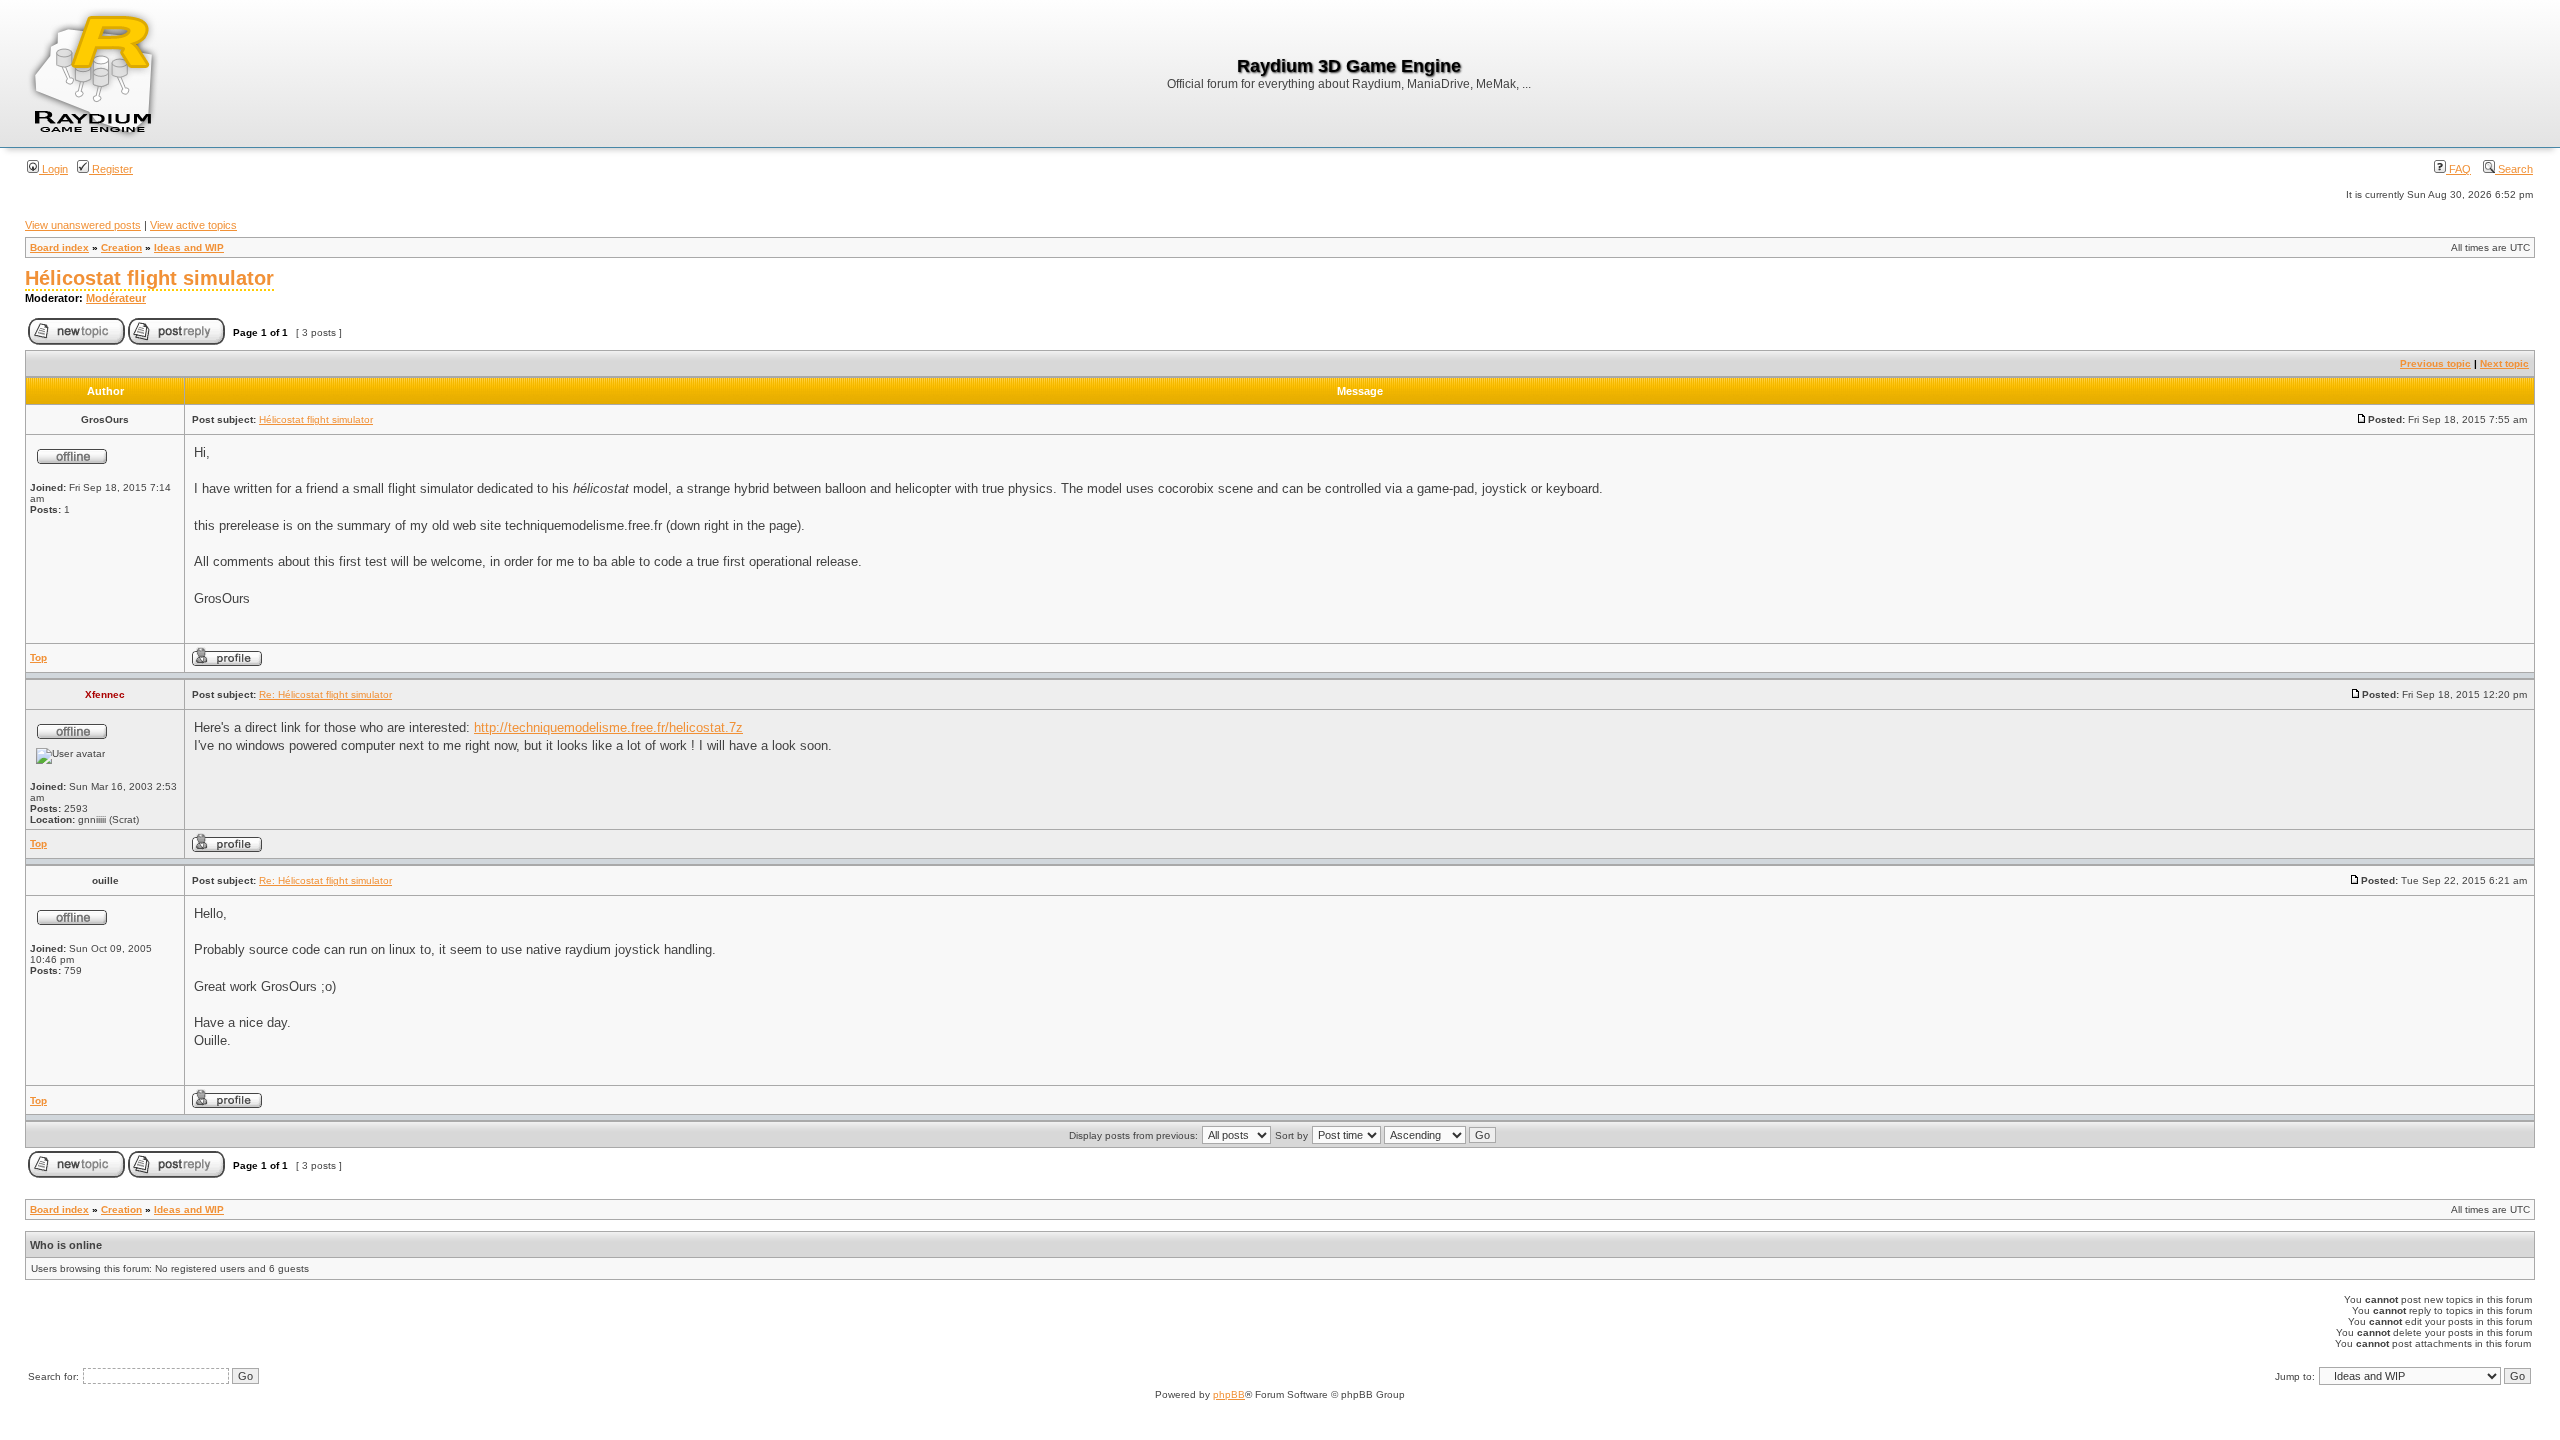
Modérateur (116, 298)
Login (53, 169)
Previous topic (2435, 363)
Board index (59, 247)
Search (2514, 169)
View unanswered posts (83, 225)
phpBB (1229, 1394)
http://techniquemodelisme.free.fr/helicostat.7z (608, 727)
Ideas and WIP (189, 247)
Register (111, 169)
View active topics (193, 225)
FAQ (2458, 169)
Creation (121, 247)
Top (38, 657)
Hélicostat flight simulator (149, 278)
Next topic (2504, 363)
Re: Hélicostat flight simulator (325, 694)
